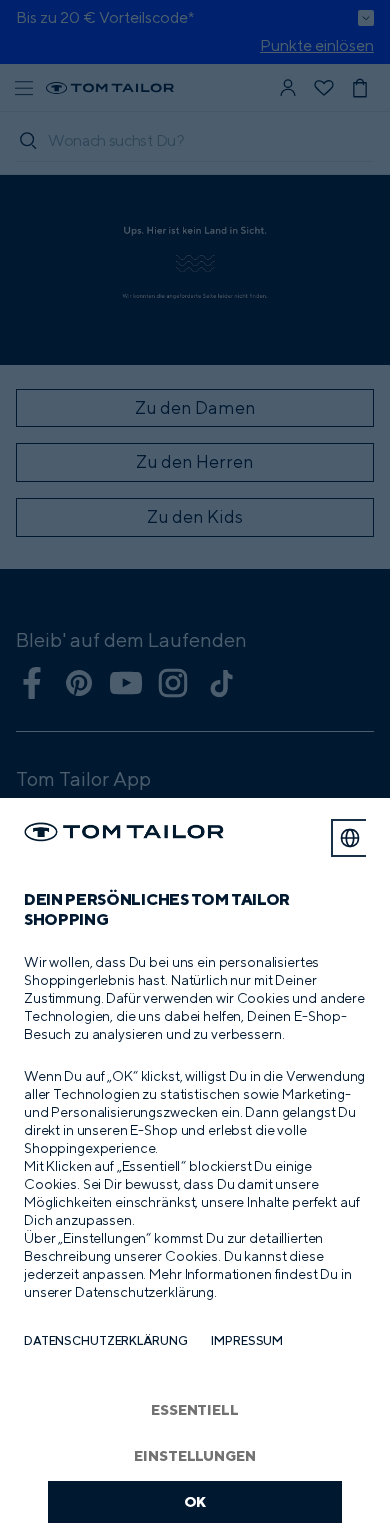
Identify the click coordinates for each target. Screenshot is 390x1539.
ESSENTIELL (195, 1409)
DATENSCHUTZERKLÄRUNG (105, 1340)
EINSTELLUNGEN (194, 1455)
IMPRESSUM (247, 1340)
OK (195, 1501)
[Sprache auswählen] (350, 838)
